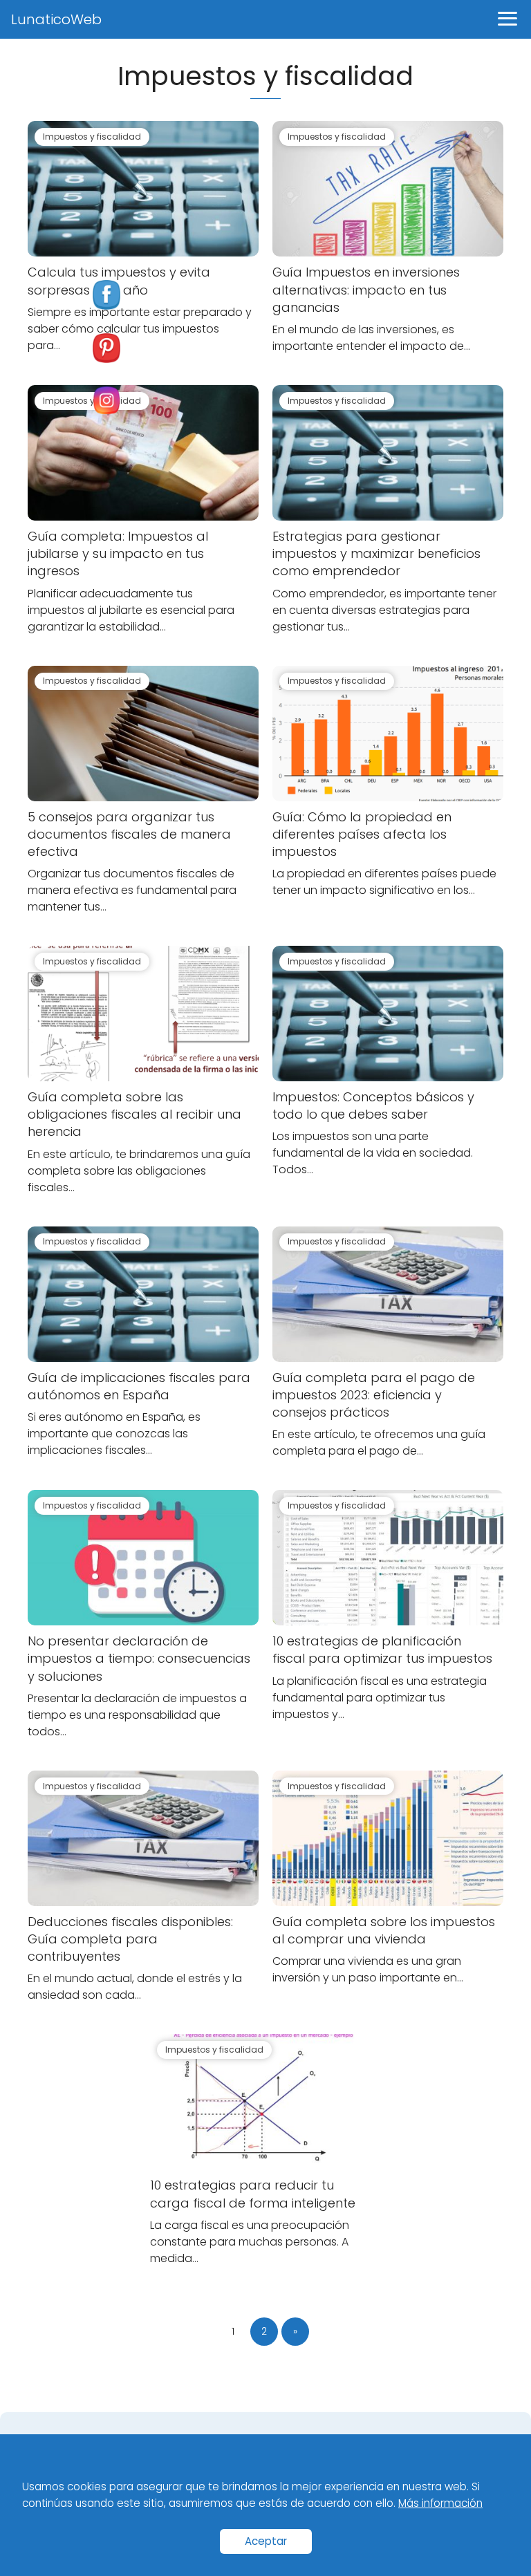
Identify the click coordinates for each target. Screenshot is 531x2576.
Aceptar (266, 2541)
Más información (440, 2503)
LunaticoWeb (56, 19)
